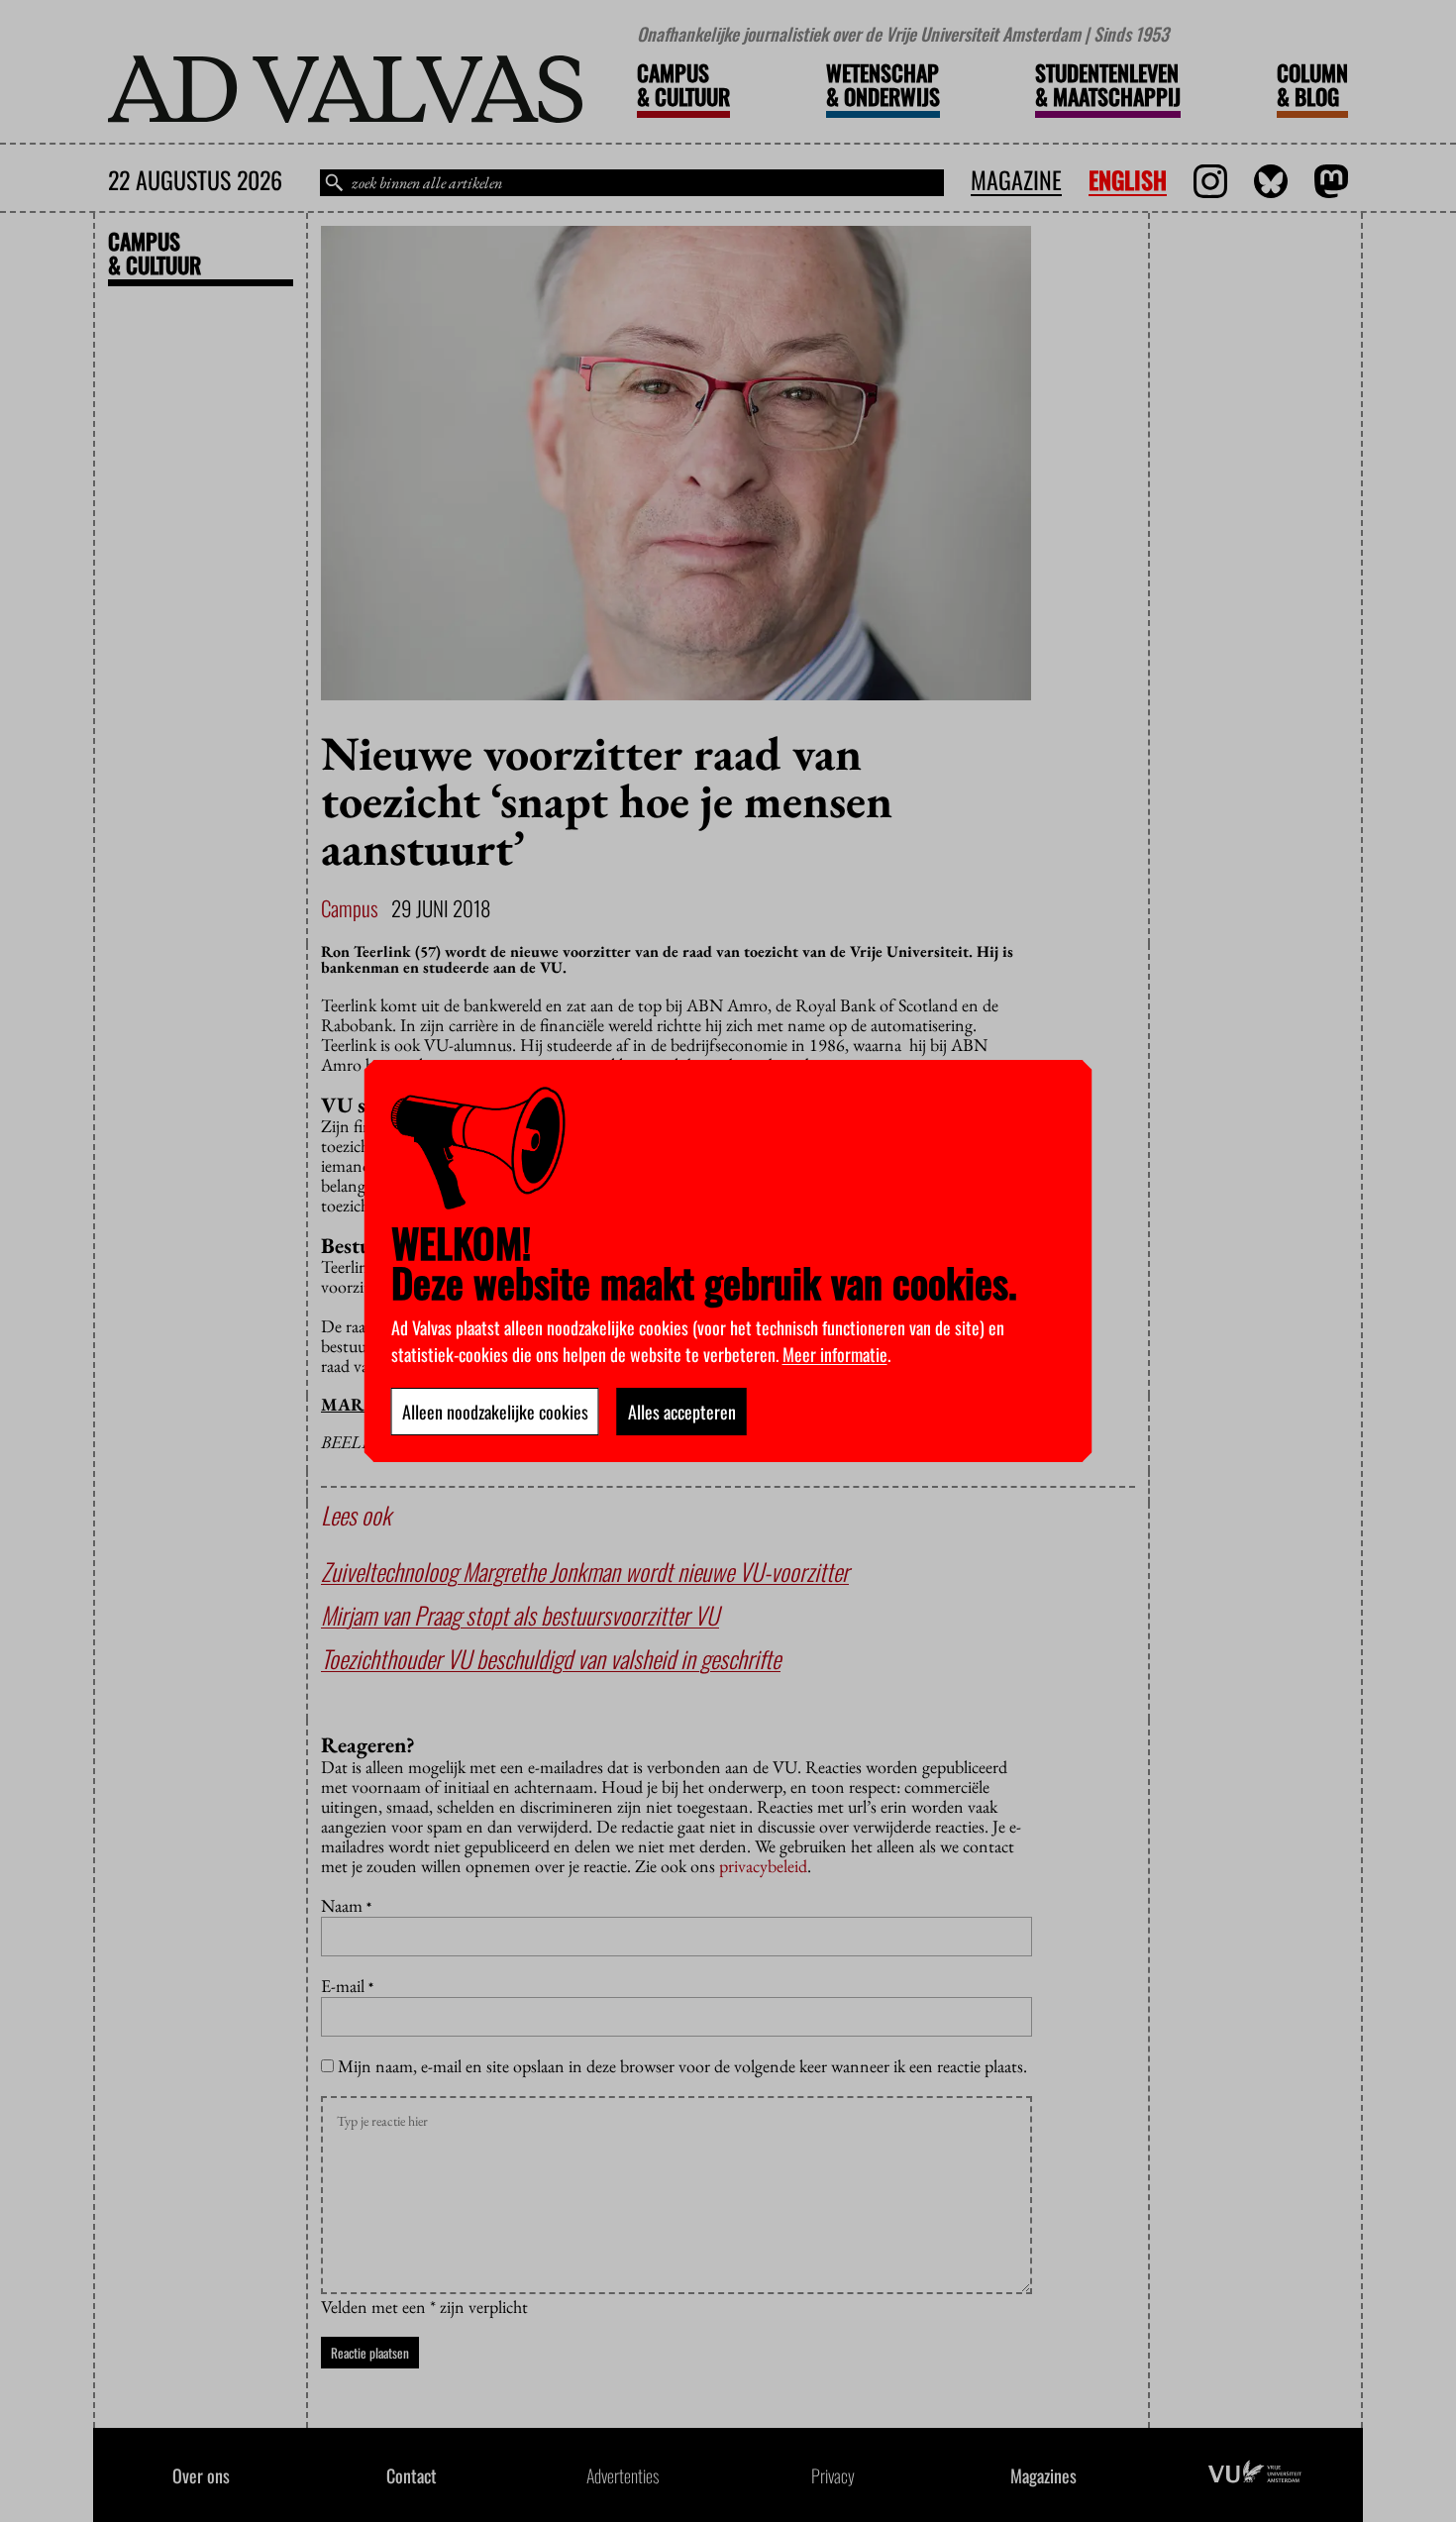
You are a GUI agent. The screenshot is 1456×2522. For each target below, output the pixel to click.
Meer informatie (835, 1354)
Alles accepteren (682, 1412)
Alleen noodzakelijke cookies (495, 1412)
